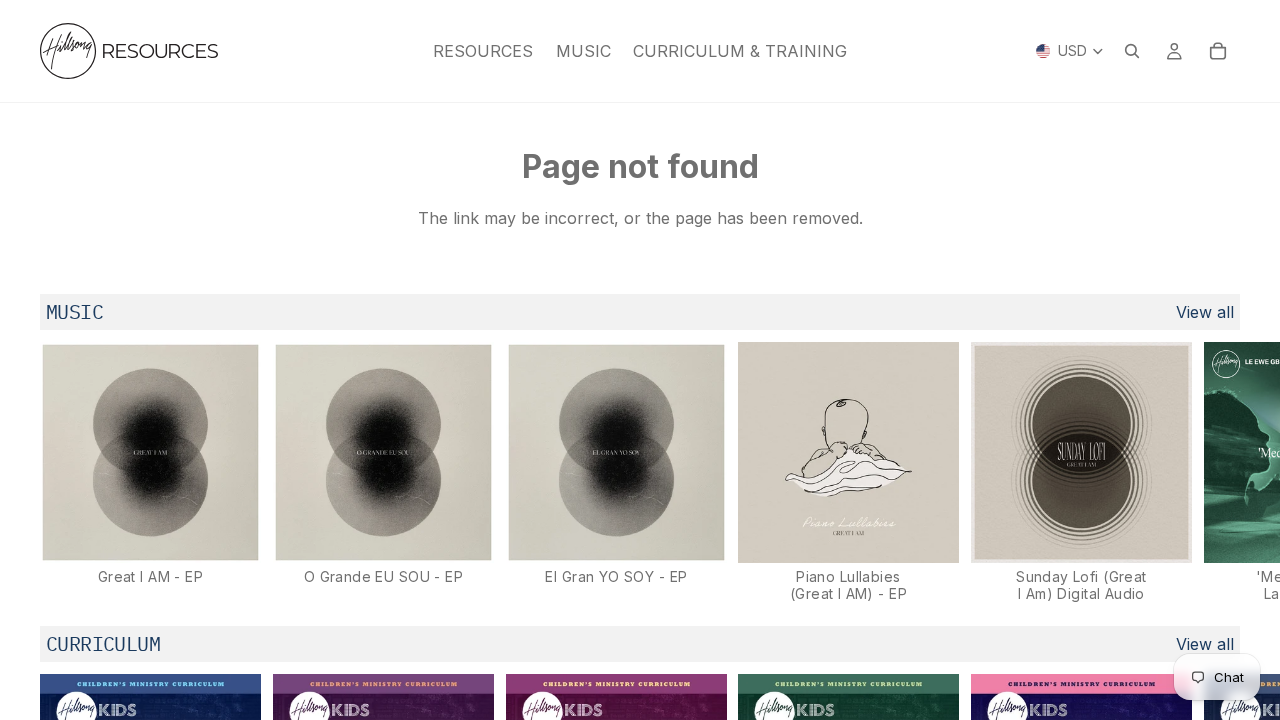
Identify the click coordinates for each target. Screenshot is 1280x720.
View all (1205, 312)
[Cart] (1218, 51)
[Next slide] (1218, 472)
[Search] (1132, 51)
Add (247, 532)
